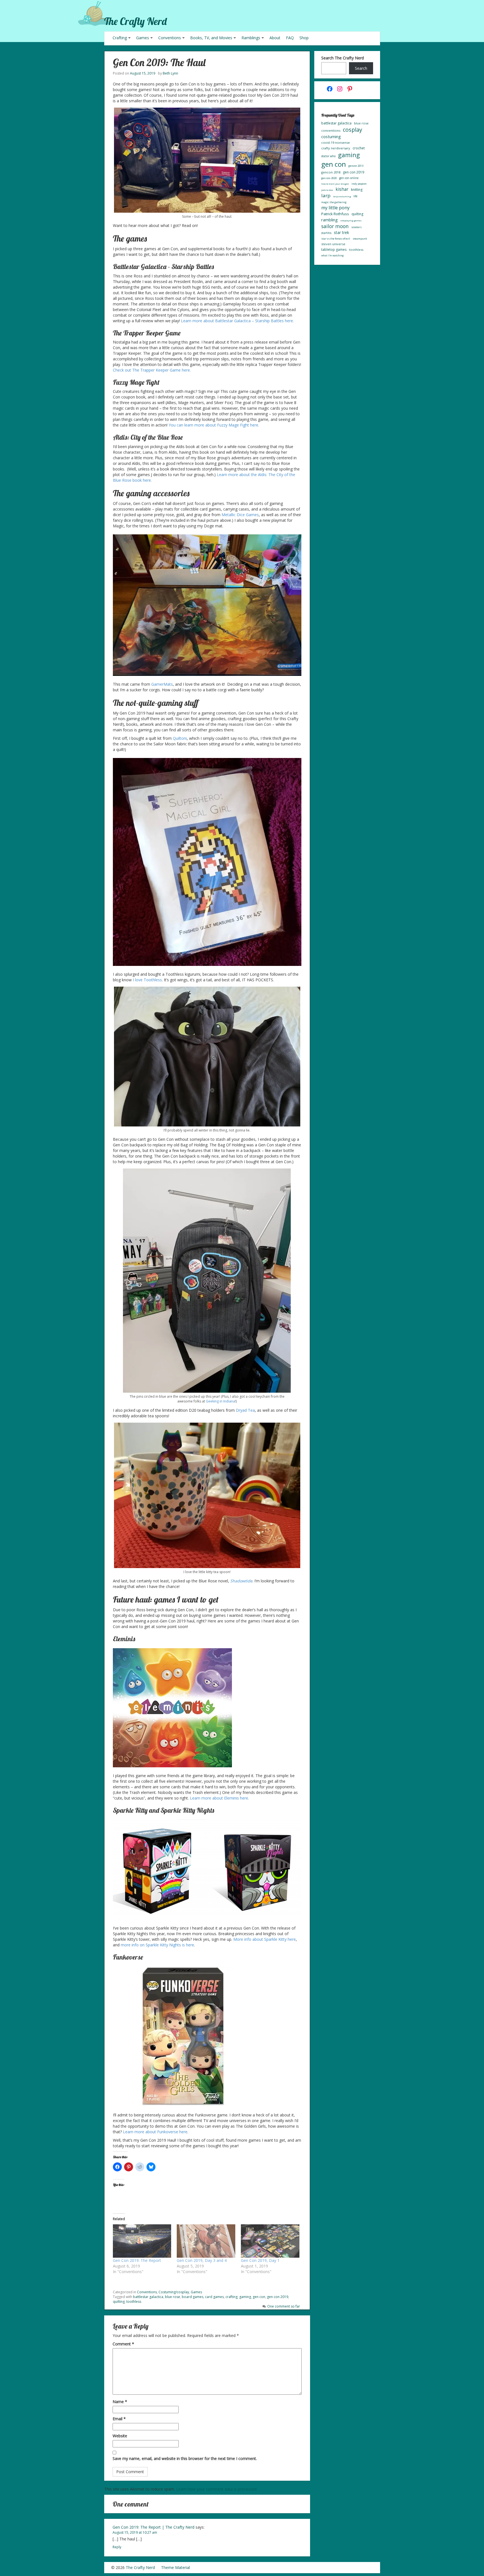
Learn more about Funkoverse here (155, 2132)
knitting (357, 190)
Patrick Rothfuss (335, 214)
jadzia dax (327, 190)
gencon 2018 (331, 172)
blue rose (173, 2297)
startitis (326, 233)
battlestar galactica (148, 2297)
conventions (331, 130)
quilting (119, 2302)
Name (120, 2402)
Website (120, 2436)
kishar (342, 189)
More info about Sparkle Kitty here (265, 1939)
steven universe (333, 244)
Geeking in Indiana (220, 1401)
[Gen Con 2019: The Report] (142, 2241)
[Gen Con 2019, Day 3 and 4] (206, 2241)
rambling (330, 220)
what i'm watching (332, 255)
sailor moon (335, 226)
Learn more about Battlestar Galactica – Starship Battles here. (237, 321)
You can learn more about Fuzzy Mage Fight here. (214, 425)
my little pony (335, 208)
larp (326, 195)
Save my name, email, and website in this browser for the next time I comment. (185, 2458)
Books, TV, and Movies (211, 38)
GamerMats (162, 684)
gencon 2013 (356, 166)
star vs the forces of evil (336, 239)
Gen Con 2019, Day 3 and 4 (202, 2260)
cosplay (352, 130)
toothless (134, 2302)
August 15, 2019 (143, 73)
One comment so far (284, 2306)
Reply (117, 2547)
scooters (356, 227)
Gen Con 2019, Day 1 (260, 2260)
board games (193, 2297)
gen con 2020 (329, 178)
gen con (259, 2297)
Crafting (120, 38)
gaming (245, 2297)
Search (361, 68)
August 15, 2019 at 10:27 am (135, 2532)
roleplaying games (351, 220)
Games (143, 38)
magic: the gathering (334, 202)
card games (214, 2297)
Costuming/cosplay (174, 2292)
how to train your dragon (335, 184)
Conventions (170, 38)
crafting (231, 2297)
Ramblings (251, 38)
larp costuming (342, 196)
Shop (304, 38)
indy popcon (359, 184)
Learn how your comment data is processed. (217, 2489)
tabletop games (334, 250)
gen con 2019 (278, 2297)
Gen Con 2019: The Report (137, 2260)
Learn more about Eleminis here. (219, 1798)
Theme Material (175, 2567)
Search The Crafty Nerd (343, 58)
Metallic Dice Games (240, 515)
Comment (123, 2344)
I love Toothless (147, 980)
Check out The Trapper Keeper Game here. (152, 370)
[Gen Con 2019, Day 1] (270, 2241)
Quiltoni (180, 738)
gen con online (349, 178)
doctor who (328, 156)
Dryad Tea (245, 1410)
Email (119, 2419)
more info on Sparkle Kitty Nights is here (157, 1945)
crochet (359, 148)
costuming (331, 136)
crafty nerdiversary (336, 148)
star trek (341, 232)
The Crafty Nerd (135, 21)
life (355, 196)
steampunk (360, 239)
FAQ (290, 38)
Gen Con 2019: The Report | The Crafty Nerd (153, 2527)
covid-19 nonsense (336, 142)
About (275, 38)
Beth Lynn (170, 73)
